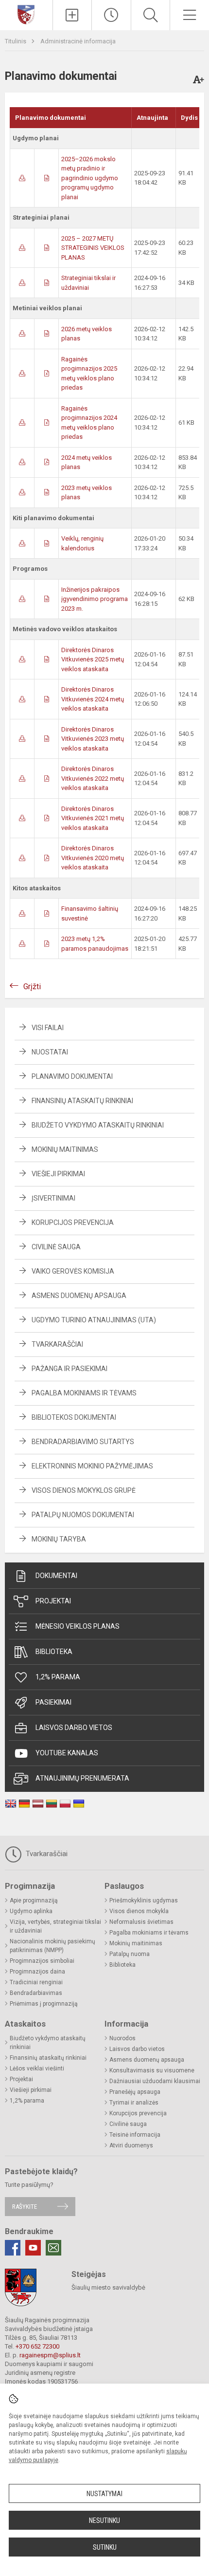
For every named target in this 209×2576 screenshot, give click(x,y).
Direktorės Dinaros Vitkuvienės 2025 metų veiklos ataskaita (93, 659)
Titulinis (16, 41)
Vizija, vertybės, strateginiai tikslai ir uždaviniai (55, 1926)
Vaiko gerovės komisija (73, 1271)
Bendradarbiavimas (36, 1993)
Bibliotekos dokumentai (74, 1417)
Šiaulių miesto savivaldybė (108, 2287)
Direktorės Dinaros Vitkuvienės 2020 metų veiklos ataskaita (93, 858)
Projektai (53, 1601)
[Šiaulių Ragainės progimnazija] (26, 14)
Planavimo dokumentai (72, 1076)
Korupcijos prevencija (73, 1222)
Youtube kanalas (67, 1753)
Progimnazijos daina (37, 1972)
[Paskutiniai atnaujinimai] (111, 15)
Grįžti (32, 987)
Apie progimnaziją (34, 1900)
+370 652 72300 (37, 2346)
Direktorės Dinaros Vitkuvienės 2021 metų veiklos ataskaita (93, 818)
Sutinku (105, 2547)
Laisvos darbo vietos (74, 1728)
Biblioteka (54, 1652)
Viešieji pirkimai (58, 1174)
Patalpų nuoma (130, 1954)
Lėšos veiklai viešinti (37, 2068)
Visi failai (48, 1028)
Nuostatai (50, 1052)
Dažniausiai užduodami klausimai (155, 2081)
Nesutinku (104, 2520)
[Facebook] (13, 2248)
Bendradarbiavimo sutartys (83, 1442)
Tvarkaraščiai (57, 1344)
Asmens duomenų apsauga (79, 1296)
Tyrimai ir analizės (134, 2103)
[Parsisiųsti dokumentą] (22, 178)
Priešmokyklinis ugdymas (144, 1900)
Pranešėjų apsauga (135, 2092)
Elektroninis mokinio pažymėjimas (92, 1466)
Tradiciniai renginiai (36, 1982)
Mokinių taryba (59, 1539)
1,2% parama (58, 1677)
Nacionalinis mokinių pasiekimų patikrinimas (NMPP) (52, 1946)
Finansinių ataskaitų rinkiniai (82, 1101)
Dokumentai (56, 1576)
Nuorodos (122, 2038)
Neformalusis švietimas (141, 1922)
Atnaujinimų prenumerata (82, 1778)
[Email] (53, 2248)
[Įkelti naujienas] (72, 15)
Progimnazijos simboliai (42, 1961)
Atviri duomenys (131, 2145)
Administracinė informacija (78, 41)
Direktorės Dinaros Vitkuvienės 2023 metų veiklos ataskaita (93, 739)
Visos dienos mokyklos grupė (84, 1490)
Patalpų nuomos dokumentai (83, 1515)
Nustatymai (104, 2494)
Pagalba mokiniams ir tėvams (84, 1393)
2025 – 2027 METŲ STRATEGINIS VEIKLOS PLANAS (93, 248)
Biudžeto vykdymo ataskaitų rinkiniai (98, 1125)
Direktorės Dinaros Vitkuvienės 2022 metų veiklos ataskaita (93, 778)
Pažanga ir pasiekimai (70, 1369)
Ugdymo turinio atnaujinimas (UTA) (94, 1320)
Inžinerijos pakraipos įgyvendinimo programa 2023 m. (95, 599)
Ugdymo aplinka (31, 1911)
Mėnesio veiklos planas (78, 1626)
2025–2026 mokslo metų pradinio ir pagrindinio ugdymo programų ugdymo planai (90, 178)
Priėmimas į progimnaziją (44, 2004)
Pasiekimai (53, 1702)
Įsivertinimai (53, 1198)
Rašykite (25, 2207)
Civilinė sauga (56, 1247)
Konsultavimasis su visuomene (152, 2070)
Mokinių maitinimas (65, 1149)
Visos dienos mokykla (139, 1911)
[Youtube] (33, 2248)
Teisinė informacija (135, 2135)
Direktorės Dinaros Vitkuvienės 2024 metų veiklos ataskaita (93, 699)
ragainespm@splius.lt (50, 2355)
